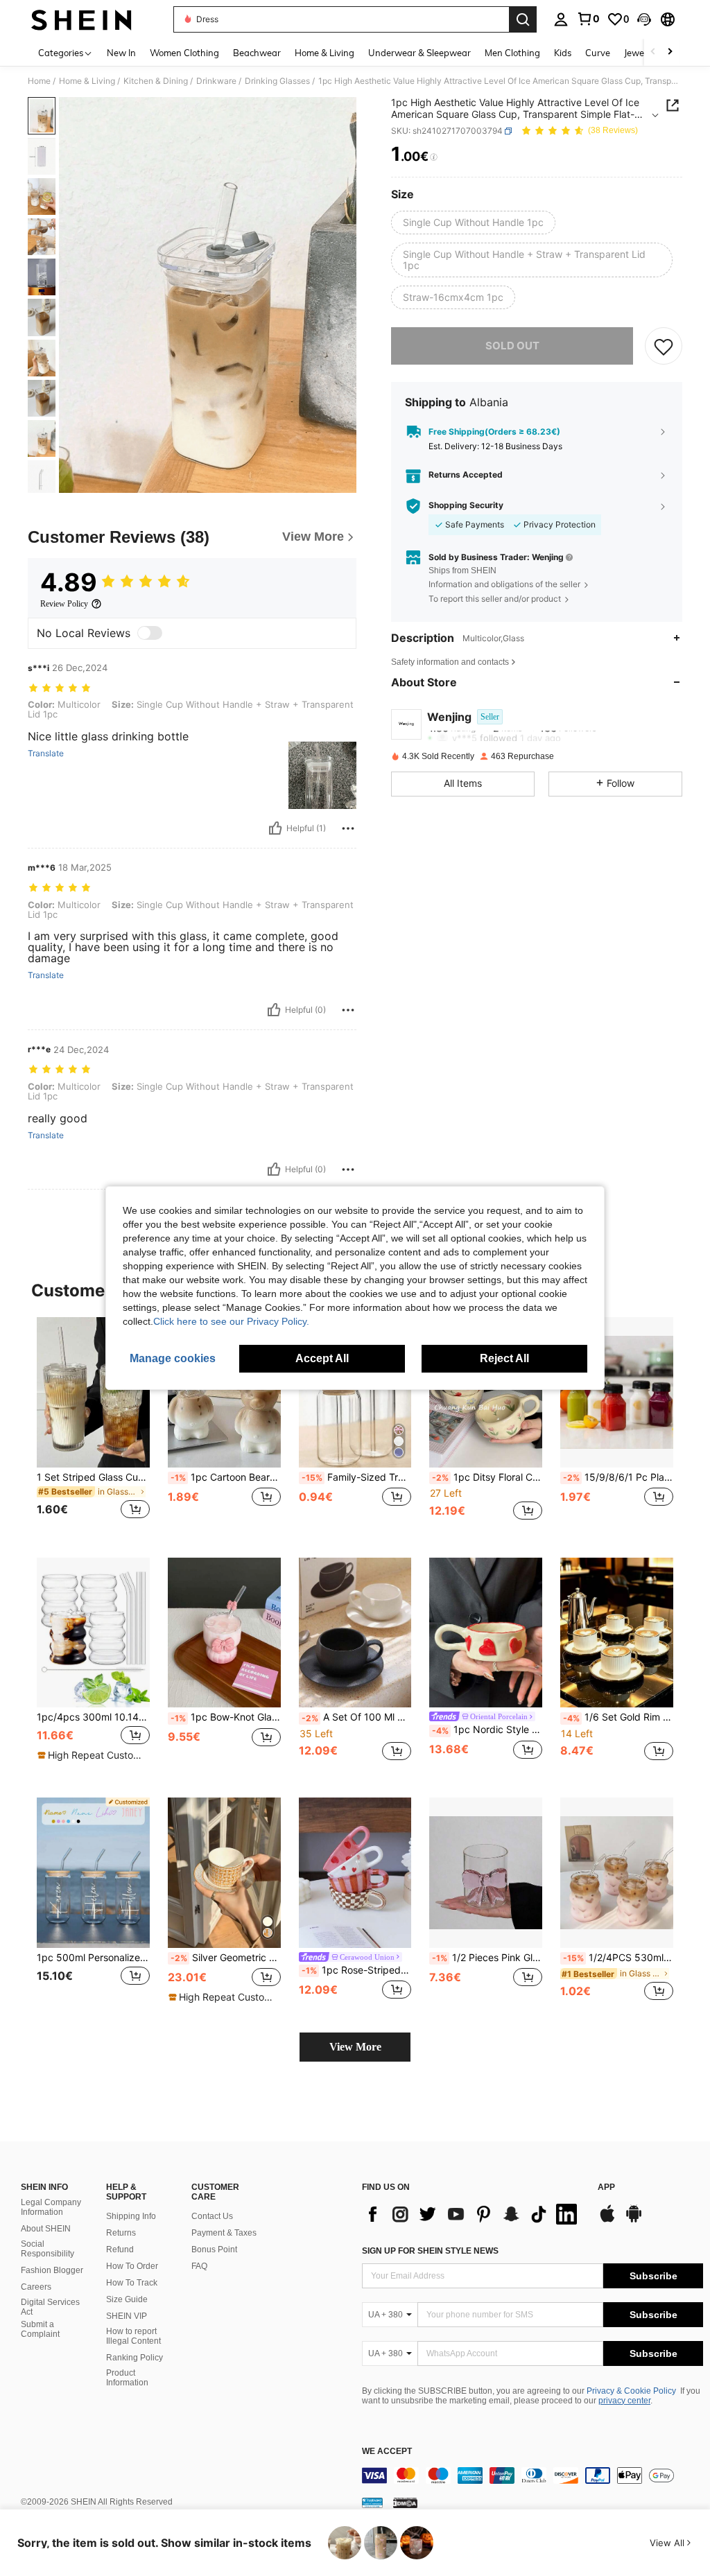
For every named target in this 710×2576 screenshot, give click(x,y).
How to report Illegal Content (133, 2336)
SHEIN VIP (127, 2316)
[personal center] (561, 19)
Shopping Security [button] (466, 505)
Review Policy (64, 604)
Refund (120, 2249)
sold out (512, 346)
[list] (473, 2214)
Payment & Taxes (224, 2233)
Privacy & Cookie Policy (631, 2391)
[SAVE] (664, 346)
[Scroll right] (670, 52)
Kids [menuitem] (563, 53)
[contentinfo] (532, 2475)
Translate (46, 754)
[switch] (150, 633)
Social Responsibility (47, 2249)
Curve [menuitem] (598, 53)
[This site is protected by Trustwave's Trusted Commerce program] (372, 2503)
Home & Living (87, 81)
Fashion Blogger (52, 2270)
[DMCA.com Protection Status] (405, 2503)
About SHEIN (46, 2229)
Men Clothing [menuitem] (512, 53)
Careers (36, 2287)
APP (606, 2187)
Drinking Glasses (277, 81)
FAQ (199, 2266)
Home (39, 81)
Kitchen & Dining (156, 81)
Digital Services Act (50, 2307)
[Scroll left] (653, 52)
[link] (588, 19)
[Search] (523, 19)
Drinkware (216, 81)
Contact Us (212, 2216)
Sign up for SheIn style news (430, 2251)
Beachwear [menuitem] (257, 53)
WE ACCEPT (387, 2452)
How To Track (132, 2283)
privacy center (624, 2401)
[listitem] (93, 1426)
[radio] (473, 223)
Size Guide (127, 2299)
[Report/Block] (348, 828)
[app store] (607, 2220)
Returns (121, 2233)
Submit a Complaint (40, 2329)
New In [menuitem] (121, 53)
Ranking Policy (135, 2358)
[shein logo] (81, 19)
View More (355, 2047)
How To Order (132, 2266)
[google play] (634, 2220)
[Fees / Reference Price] (434, 157)
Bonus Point (214, 2249)
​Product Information (127, 2378)
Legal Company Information (51, 2207)
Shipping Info (131, 2216)
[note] (92, 1755)
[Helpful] (275, 828)
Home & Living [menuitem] (324, 53)
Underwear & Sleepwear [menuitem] (419, 53)
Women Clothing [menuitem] (184, 53)
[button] (644, 19)
